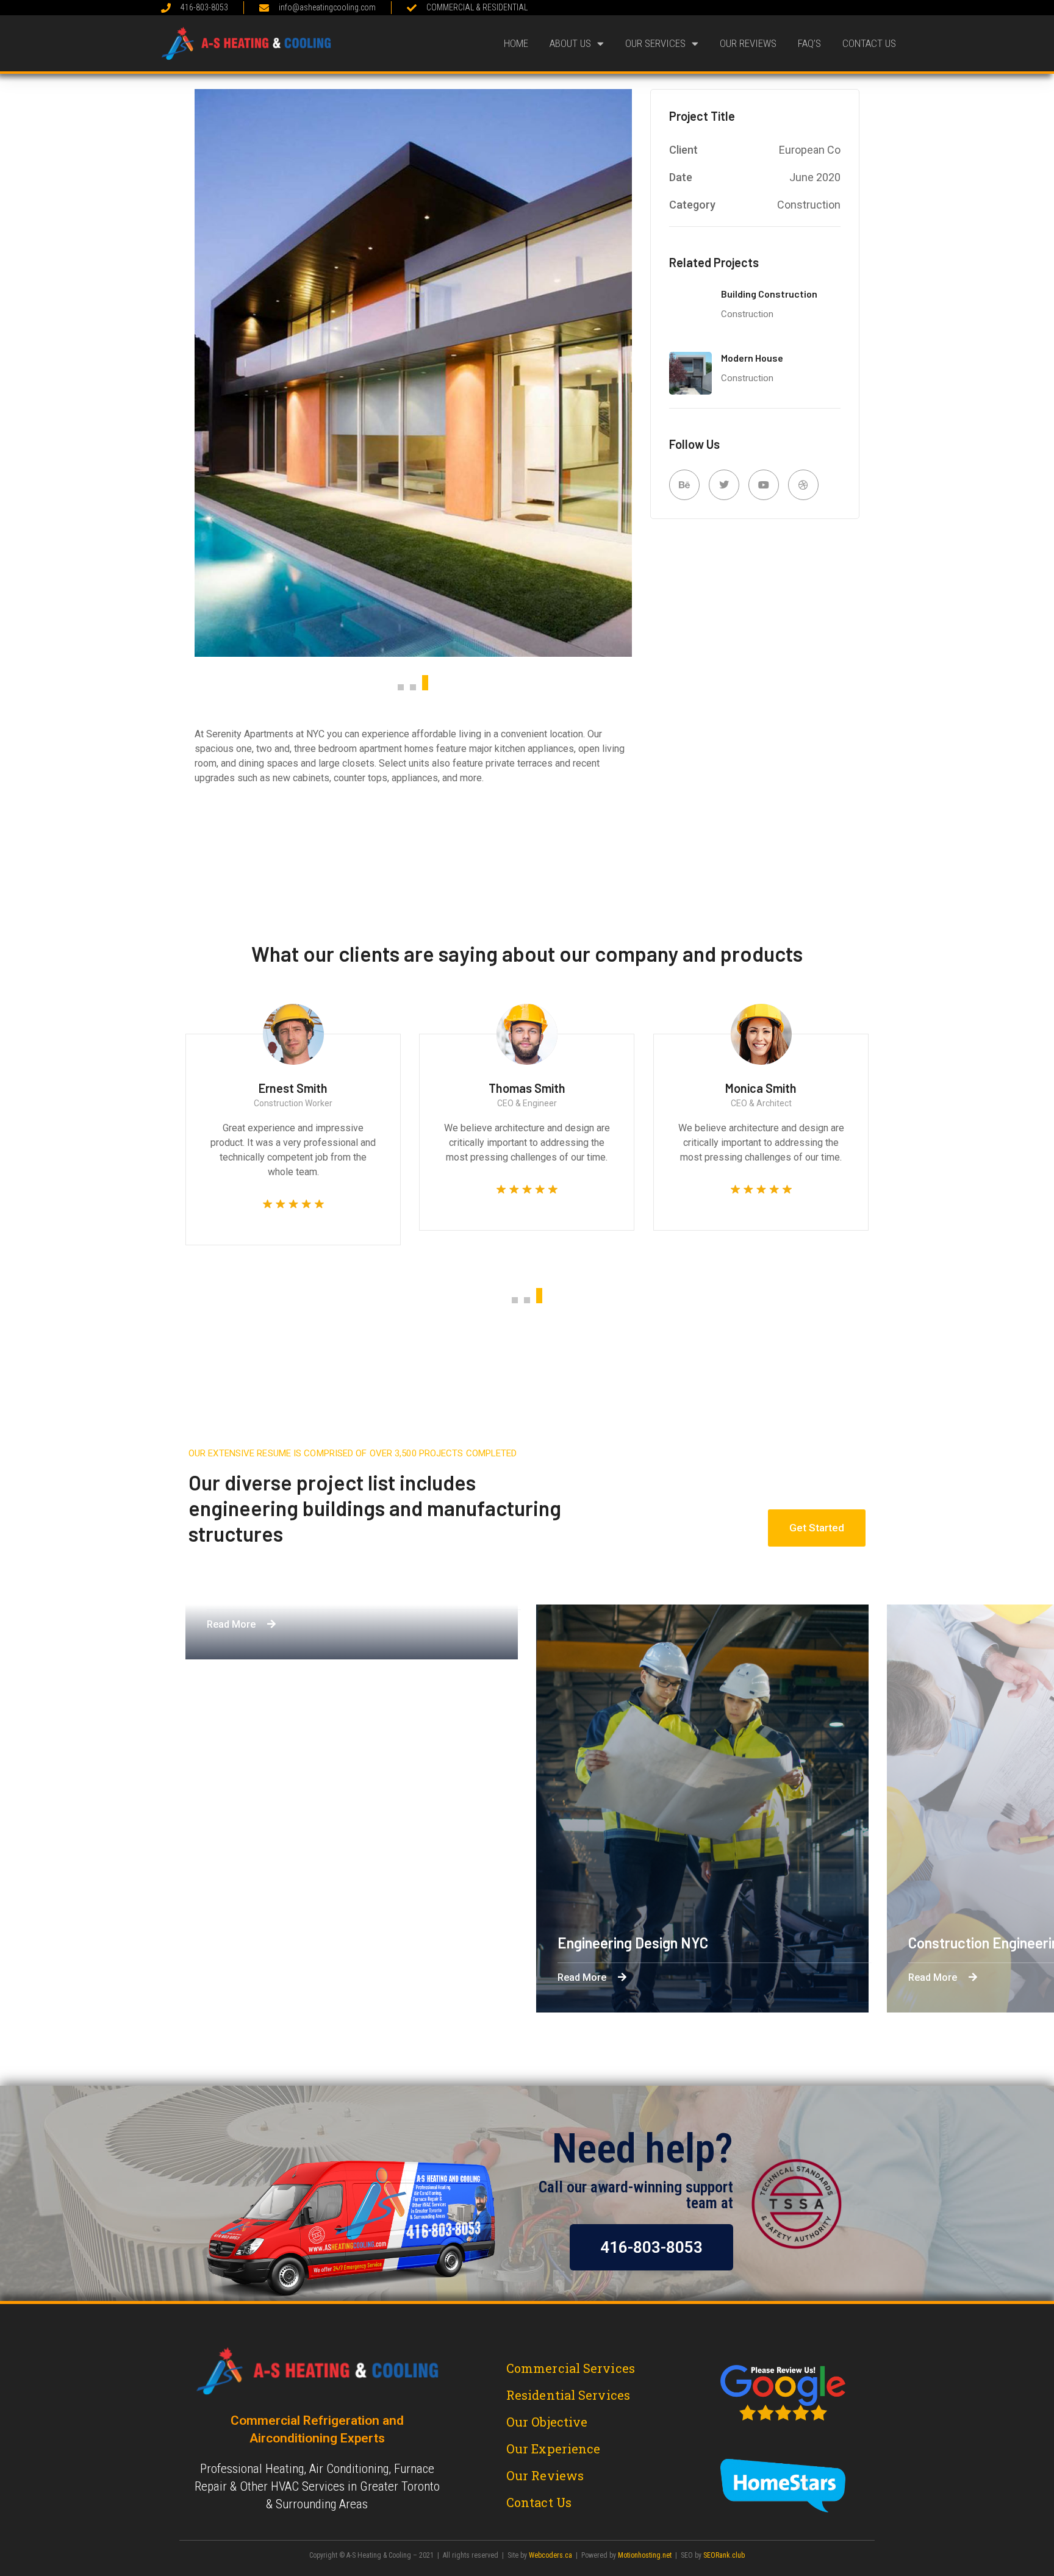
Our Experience (553, 2449)
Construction (747, 314)
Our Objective (547, 2422)
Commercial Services (571, 2368)
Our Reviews (748, 43)
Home (516, 43)
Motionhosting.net (645, 2555)
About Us (570, 43)
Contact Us (869, 43)
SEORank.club (724, 2555)
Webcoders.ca (550, 2555)
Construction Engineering (372, 1943)
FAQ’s (809, 43)
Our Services (655, 43)
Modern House (752, 358)
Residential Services (568, 2395)
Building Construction (769, 294)
